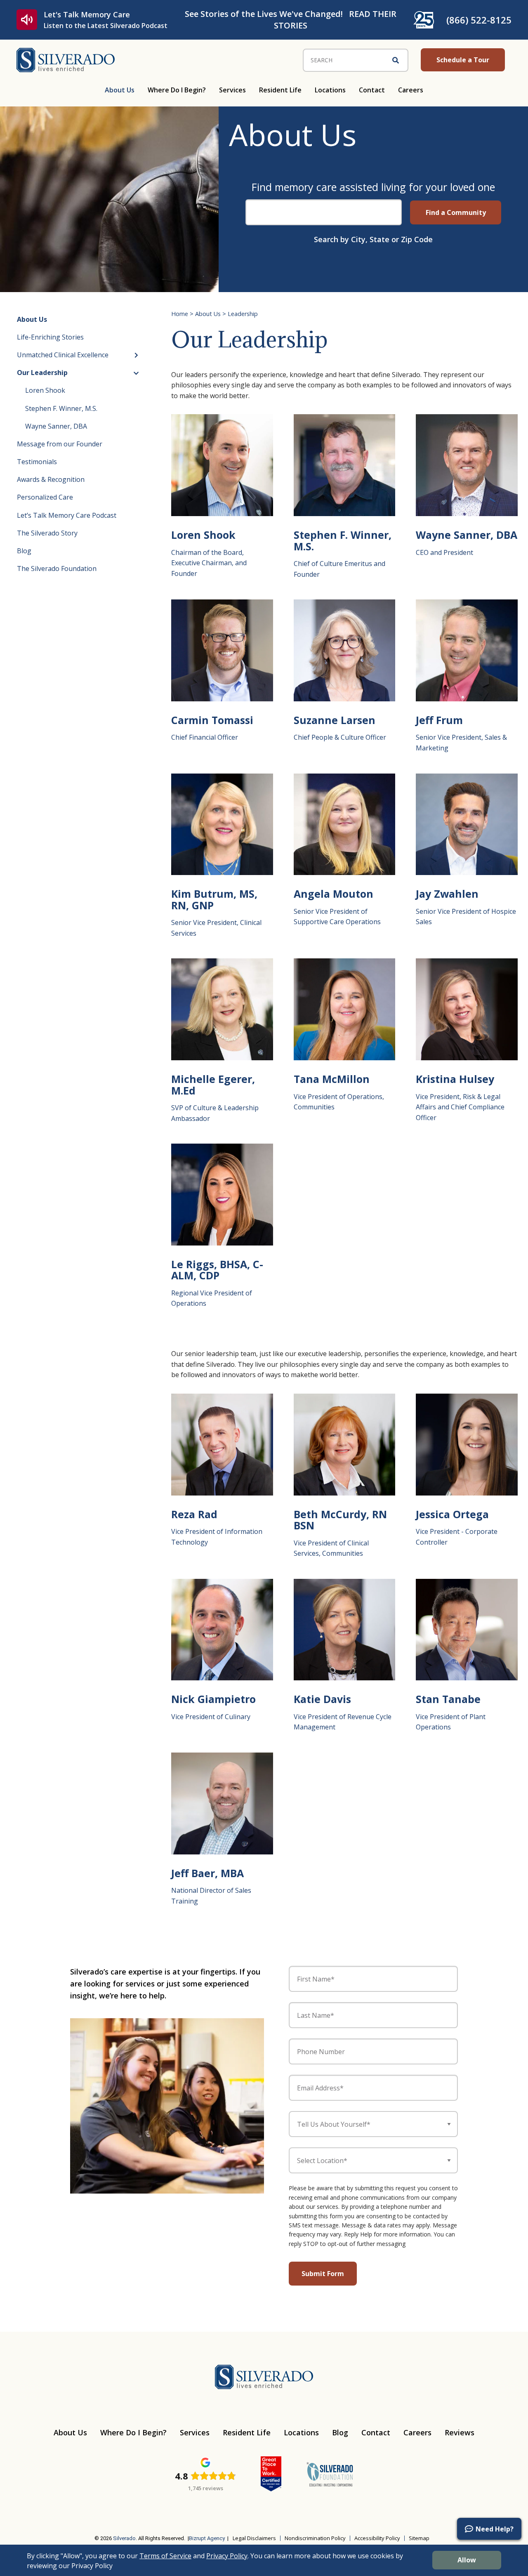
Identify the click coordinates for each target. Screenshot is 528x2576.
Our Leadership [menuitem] (42, 373)
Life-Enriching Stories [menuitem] (50, 337)
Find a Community (456, 212)
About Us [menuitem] (120, 90)
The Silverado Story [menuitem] (47, 533)
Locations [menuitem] (330, 90)
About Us (208, 314)
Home (180, 314)
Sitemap (419, 2538)
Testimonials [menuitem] (37, 462)
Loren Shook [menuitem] (45, 390)
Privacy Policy (227, 2556)
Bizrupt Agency (207, 2538)
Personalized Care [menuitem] (45, 497)
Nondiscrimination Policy (315, 2538)
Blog (340, 2432)
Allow (467, 2560)
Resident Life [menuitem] (280, 90)
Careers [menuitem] (411, 90)
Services (195, 2432)
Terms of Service (165, 2556)
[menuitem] (39, 2513)
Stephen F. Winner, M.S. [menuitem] (61, 408)
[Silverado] (66, 59)
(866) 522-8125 (479, 20)
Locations (301, 2432)
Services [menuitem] (232, 90)
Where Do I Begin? (133, 2432)
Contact (376, 2432)
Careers (417, 2432)
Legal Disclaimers (254, 2538)
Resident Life (247, 2432)
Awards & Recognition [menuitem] (51, 479)
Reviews (460, 2432)
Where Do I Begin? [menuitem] (177, 90)
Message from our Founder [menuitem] (60, 444)
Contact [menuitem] (372, 90)
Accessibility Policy (377, 2538)
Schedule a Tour (463, 60)
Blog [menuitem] (24, 551)
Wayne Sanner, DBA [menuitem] (56, 426)
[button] (489, 2529)
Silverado (124, 2538)
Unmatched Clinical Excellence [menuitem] (63, 355)
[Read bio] (222, 465)
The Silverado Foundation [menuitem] (57, 569)
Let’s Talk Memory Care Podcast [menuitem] (67, 515)
